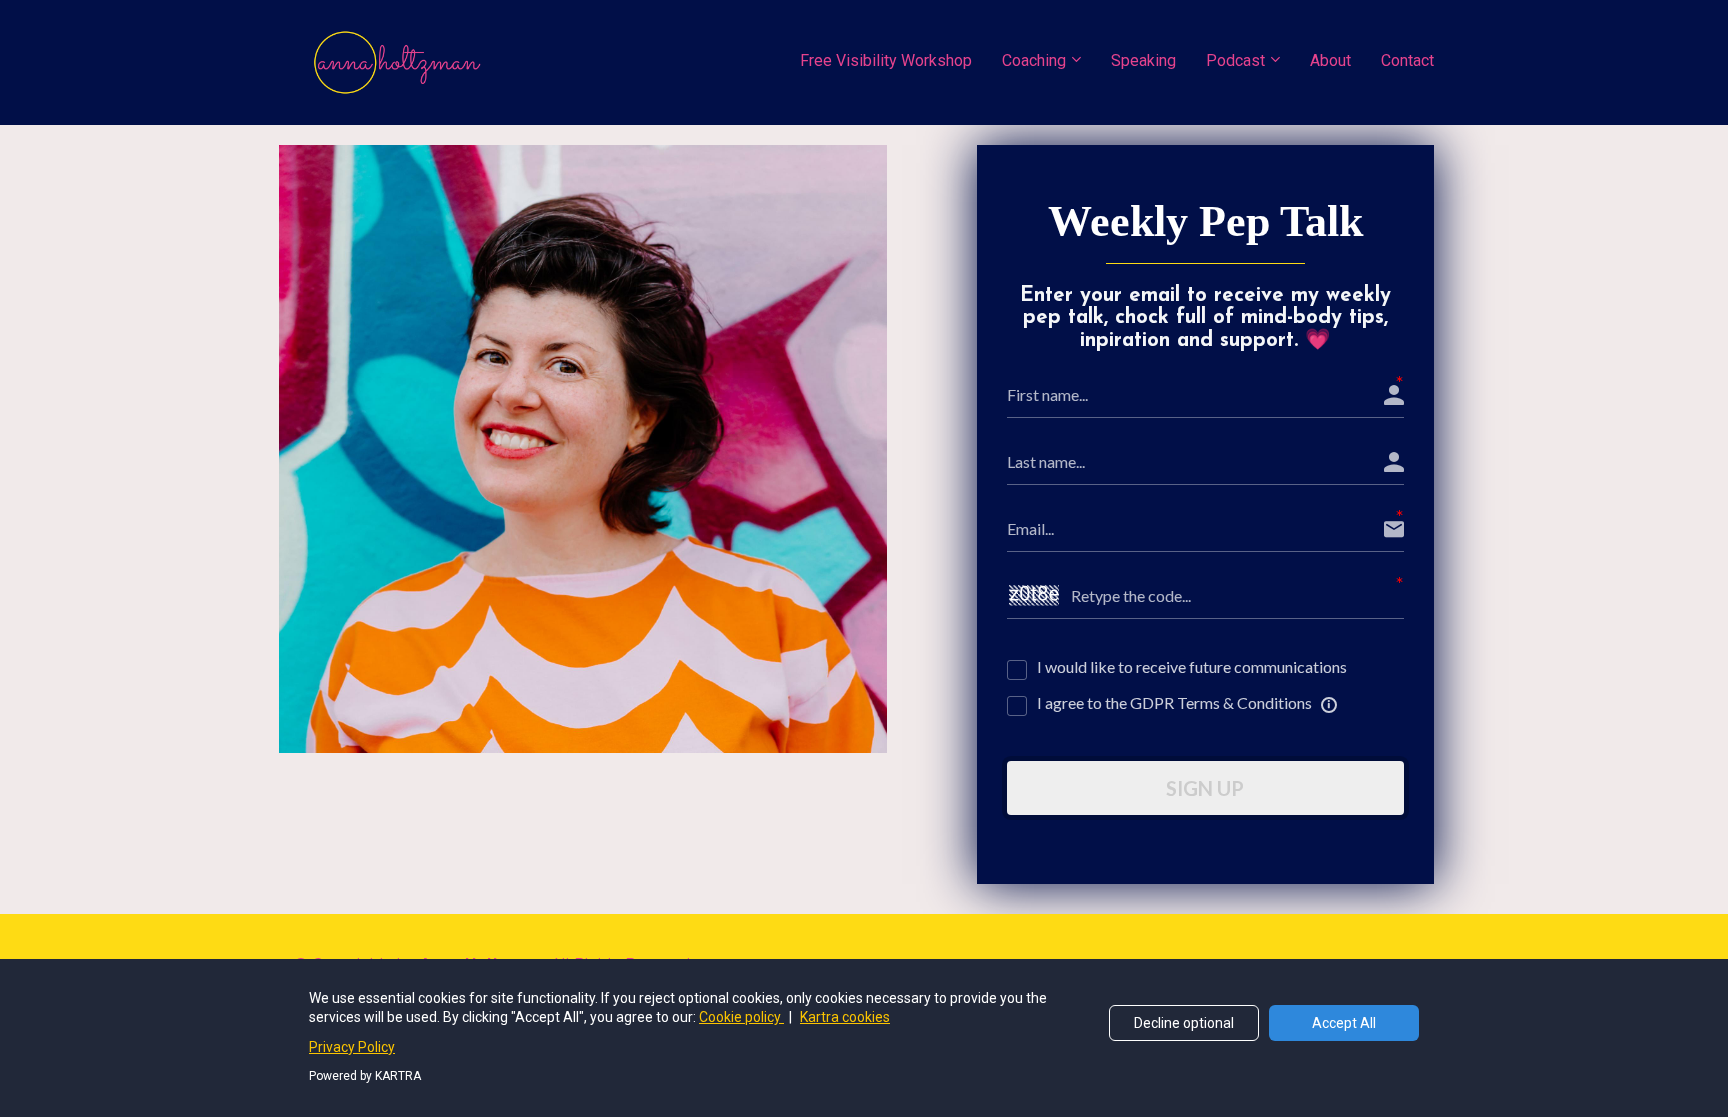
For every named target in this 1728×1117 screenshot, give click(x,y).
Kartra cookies (845, 1017)
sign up (1205, 788)
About (1330, 60)
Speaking (1143, 60)
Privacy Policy (352, 1047)
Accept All (1344, 1023)
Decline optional (1184, 1023)
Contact (1407, 60)
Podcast (1235, 60)
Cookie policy (741, 1017)
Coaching (1034, 60)
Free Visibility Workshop (886, 60)
